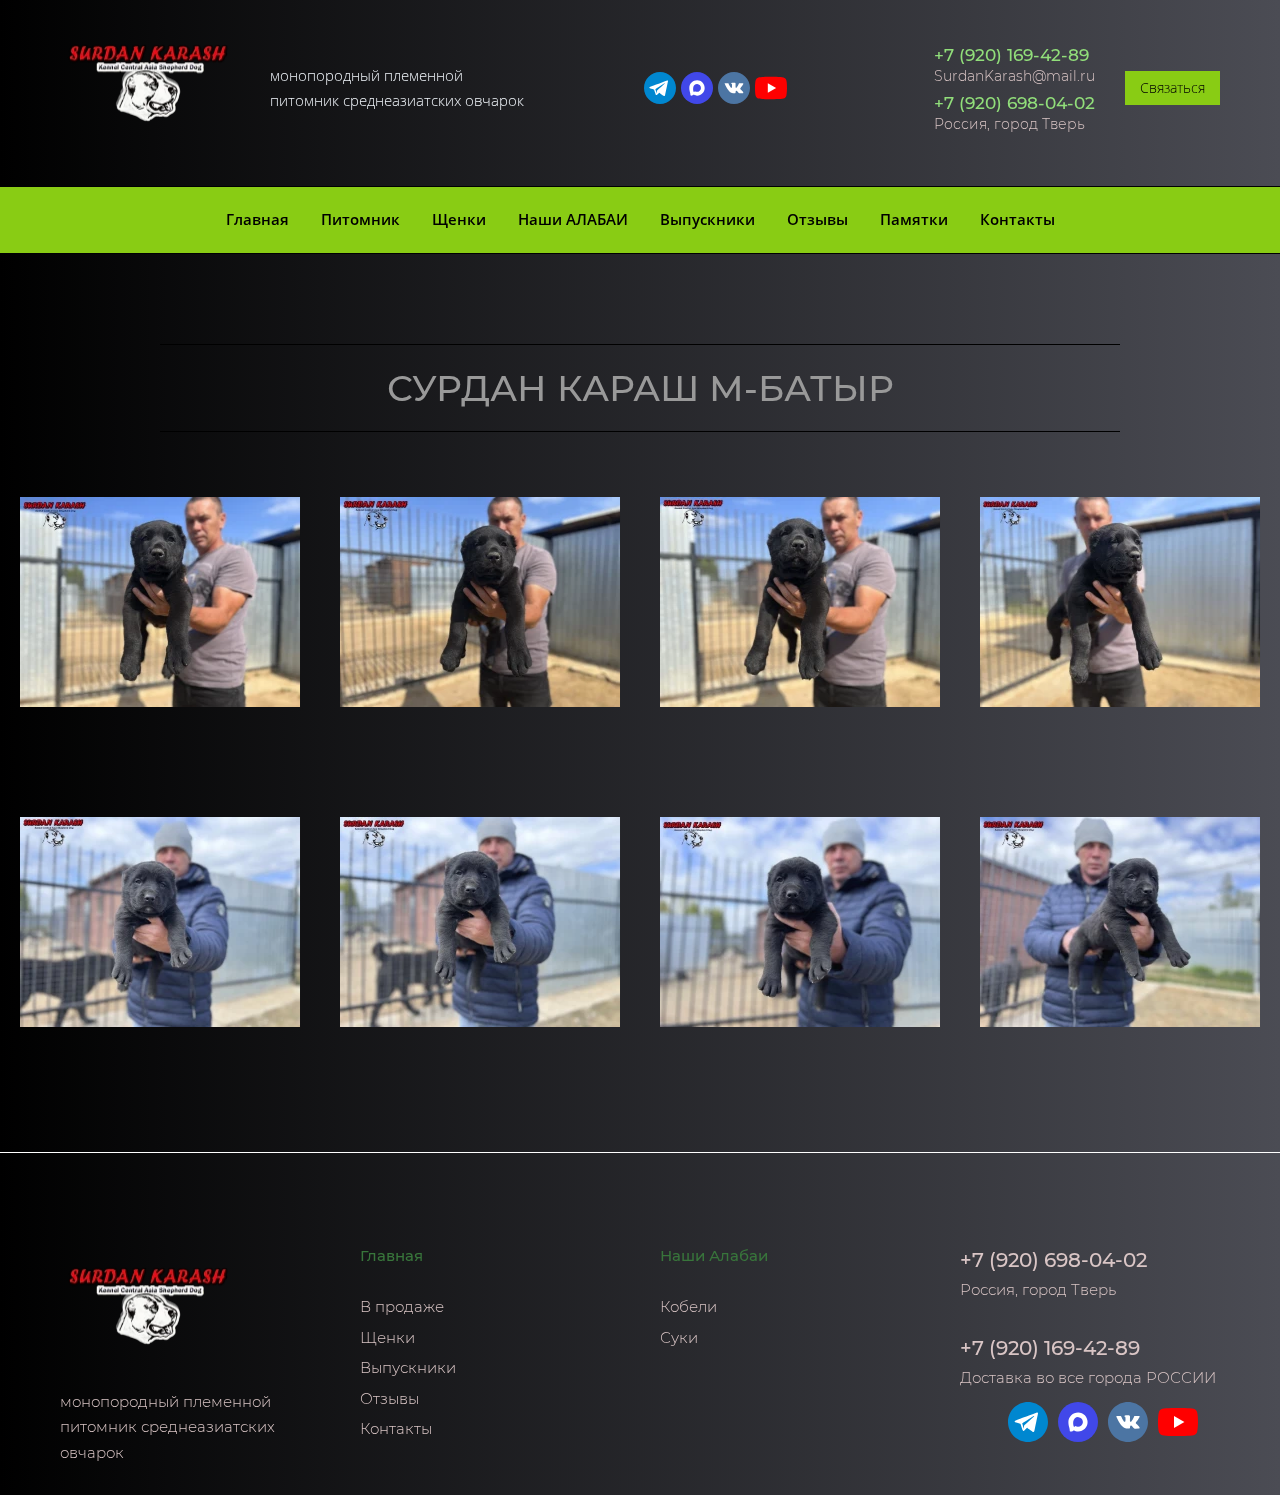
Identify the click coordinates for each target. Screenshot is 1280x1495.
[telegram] (660, 88)
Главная (257, 219)
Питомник (360, 219)
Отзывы (817, 219)
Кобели (688, 1306)
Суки (679, 1337)
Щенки (459, 219)
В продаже (402, 1306)
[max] (697, 88)
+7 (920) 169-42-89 (1011, 55)
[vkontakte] (734, 88)
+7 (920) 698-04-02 (1014, 103)
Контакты (1017, 219)
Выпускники (707, 219)
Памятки (914, 219)
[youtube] (771, 88)
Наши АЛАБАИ (573, 219)
